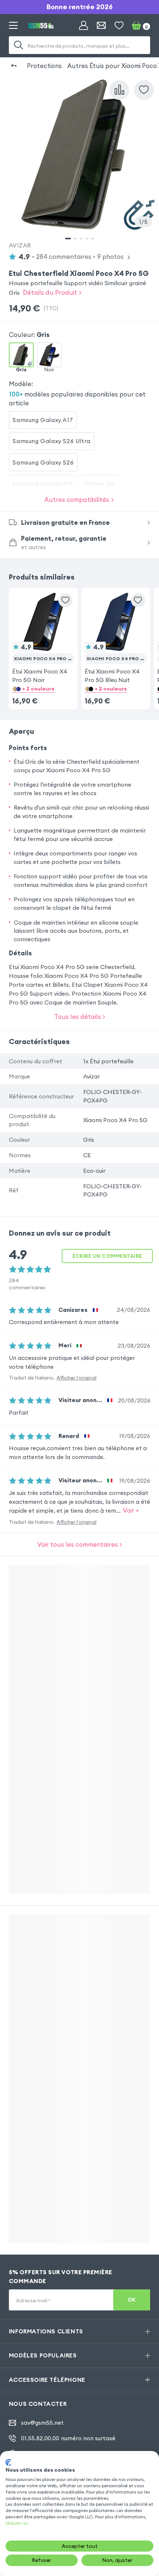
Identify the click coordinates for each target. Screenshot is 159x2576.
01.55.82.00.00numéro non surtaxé (68, 2438)
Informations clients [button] (46, 2331)
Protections (44, 66)
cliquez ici (16, 2523)
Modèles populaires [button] (43, 2355)
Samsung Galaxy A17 (43, 420)
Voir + (131, 1510)
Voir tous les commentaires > (80, 1544)
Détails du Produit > (52, 292)
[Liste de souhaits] (119, 26)
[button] (43, 637)
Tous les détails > (80, 1017)
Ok (132, 2300)
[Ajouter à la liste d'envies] (144, 90)
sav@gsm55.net (42, 2423)
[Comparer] (119, 90)
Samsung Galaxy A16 (43, 483)
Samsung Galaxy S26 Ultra (51, 441)
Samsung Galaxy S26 (43, 462)
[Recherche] (18, 45)
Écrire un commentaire (107, 1256)
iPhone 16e (100, 483)
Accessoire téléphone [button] (47, 2380)
